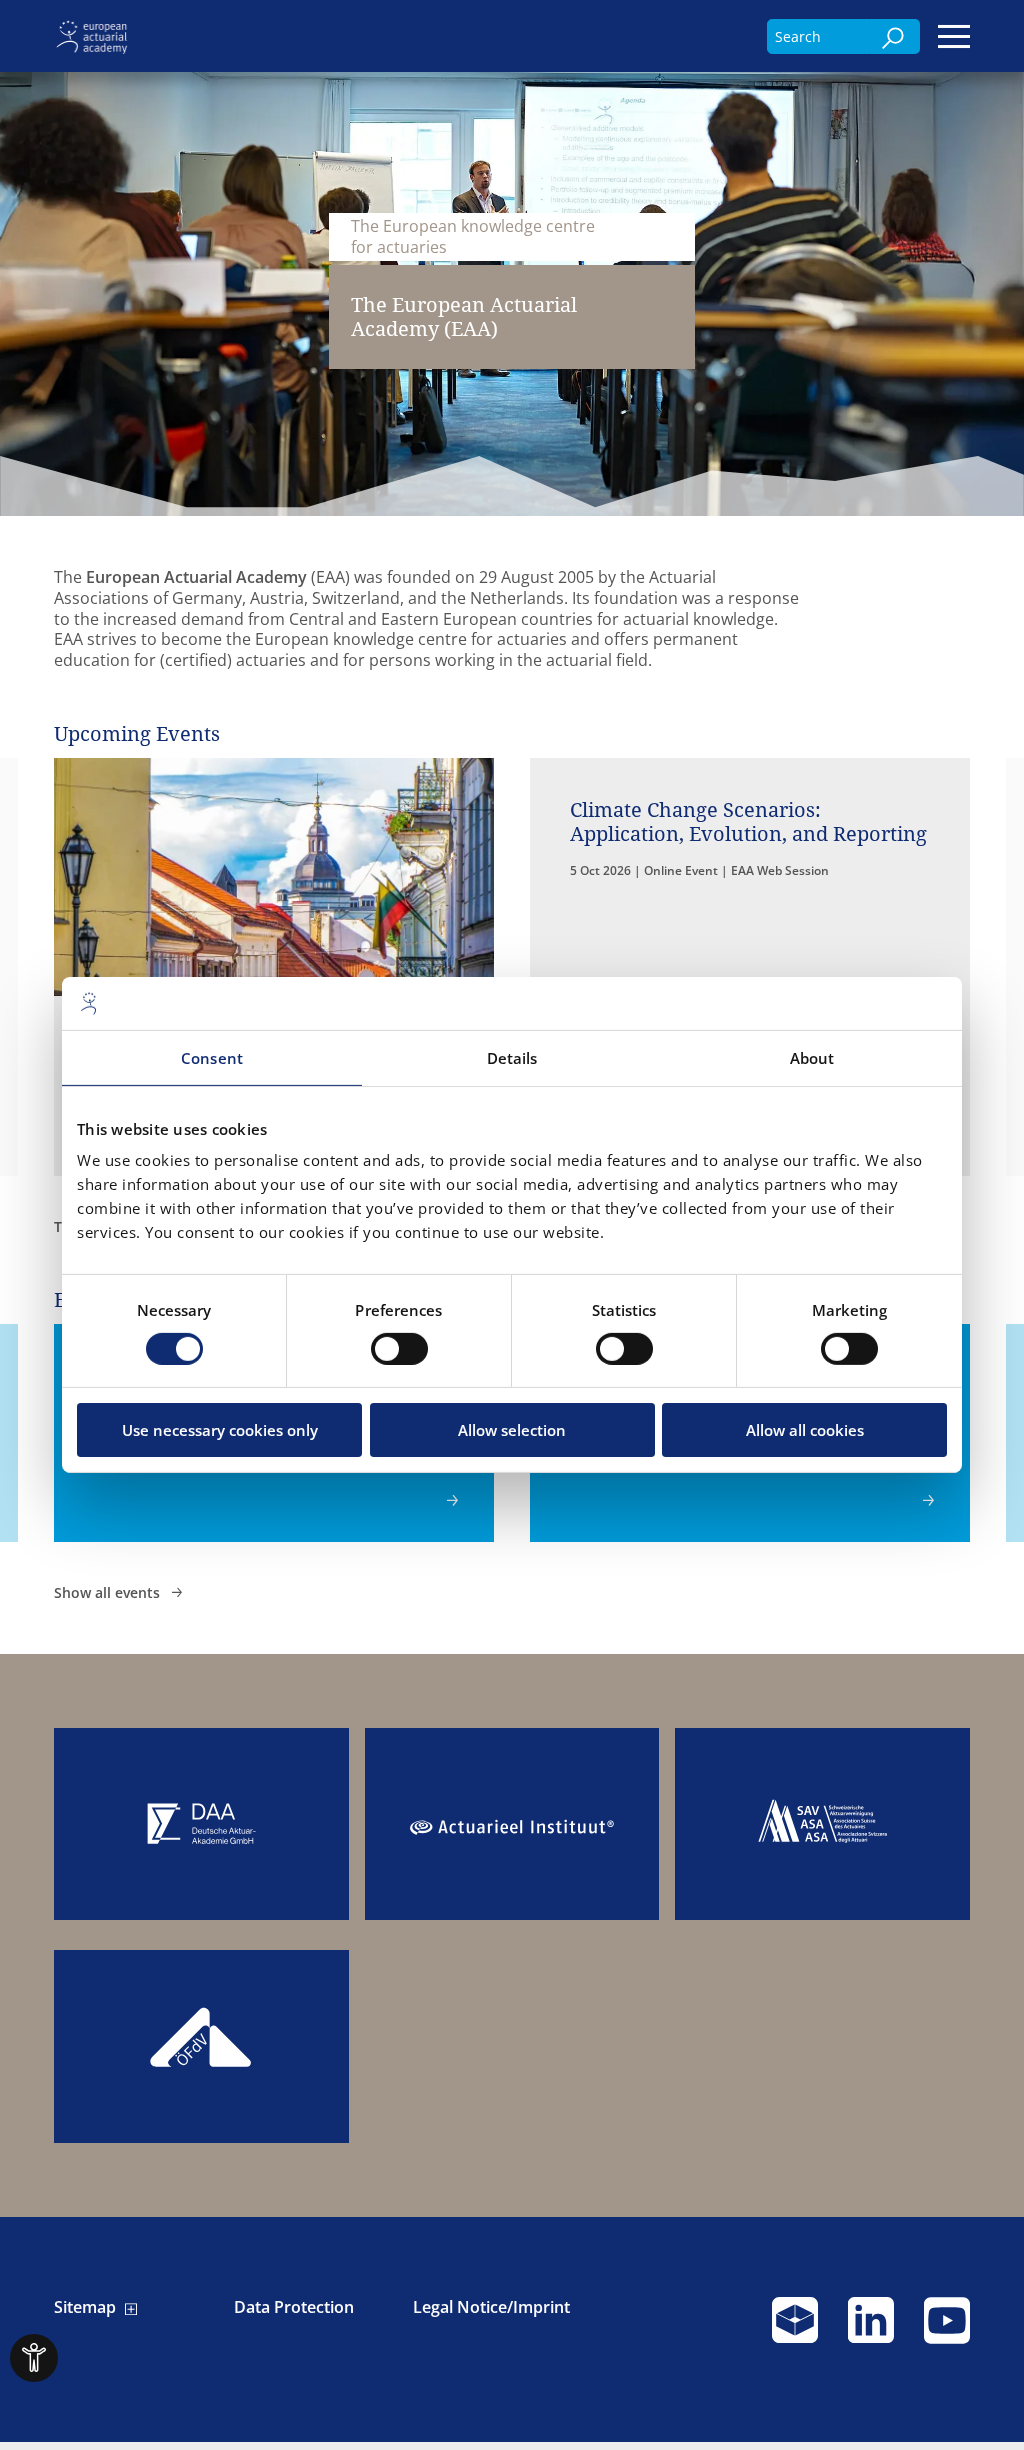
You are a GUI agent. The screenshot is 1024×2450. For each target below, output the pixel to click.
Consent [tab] (212, 1057)
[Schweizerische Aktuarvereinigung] (822, 1824)
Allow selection (512, 1430)
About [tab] (812, 1057)
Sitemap (85, 2307)
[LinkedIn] (871, 2329)
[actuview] (795, 2329)
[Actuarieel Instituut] (512, 1824)
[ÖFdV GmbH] (201, 2046)
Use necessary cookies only (220, 1430)
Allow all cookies (805, 1430)
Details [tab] (512, 1057)
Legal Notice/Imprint (491, 2307)
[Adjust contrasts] (34, 2358)
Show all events (109, 1592)
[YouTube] (947, 2329)
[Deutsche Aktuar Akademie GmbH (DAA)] (201, 1824)
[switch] (399, 1349)
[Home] (95, 35)
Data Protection (294, 2307)
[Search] (895, 36)
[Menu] (954, 36)
